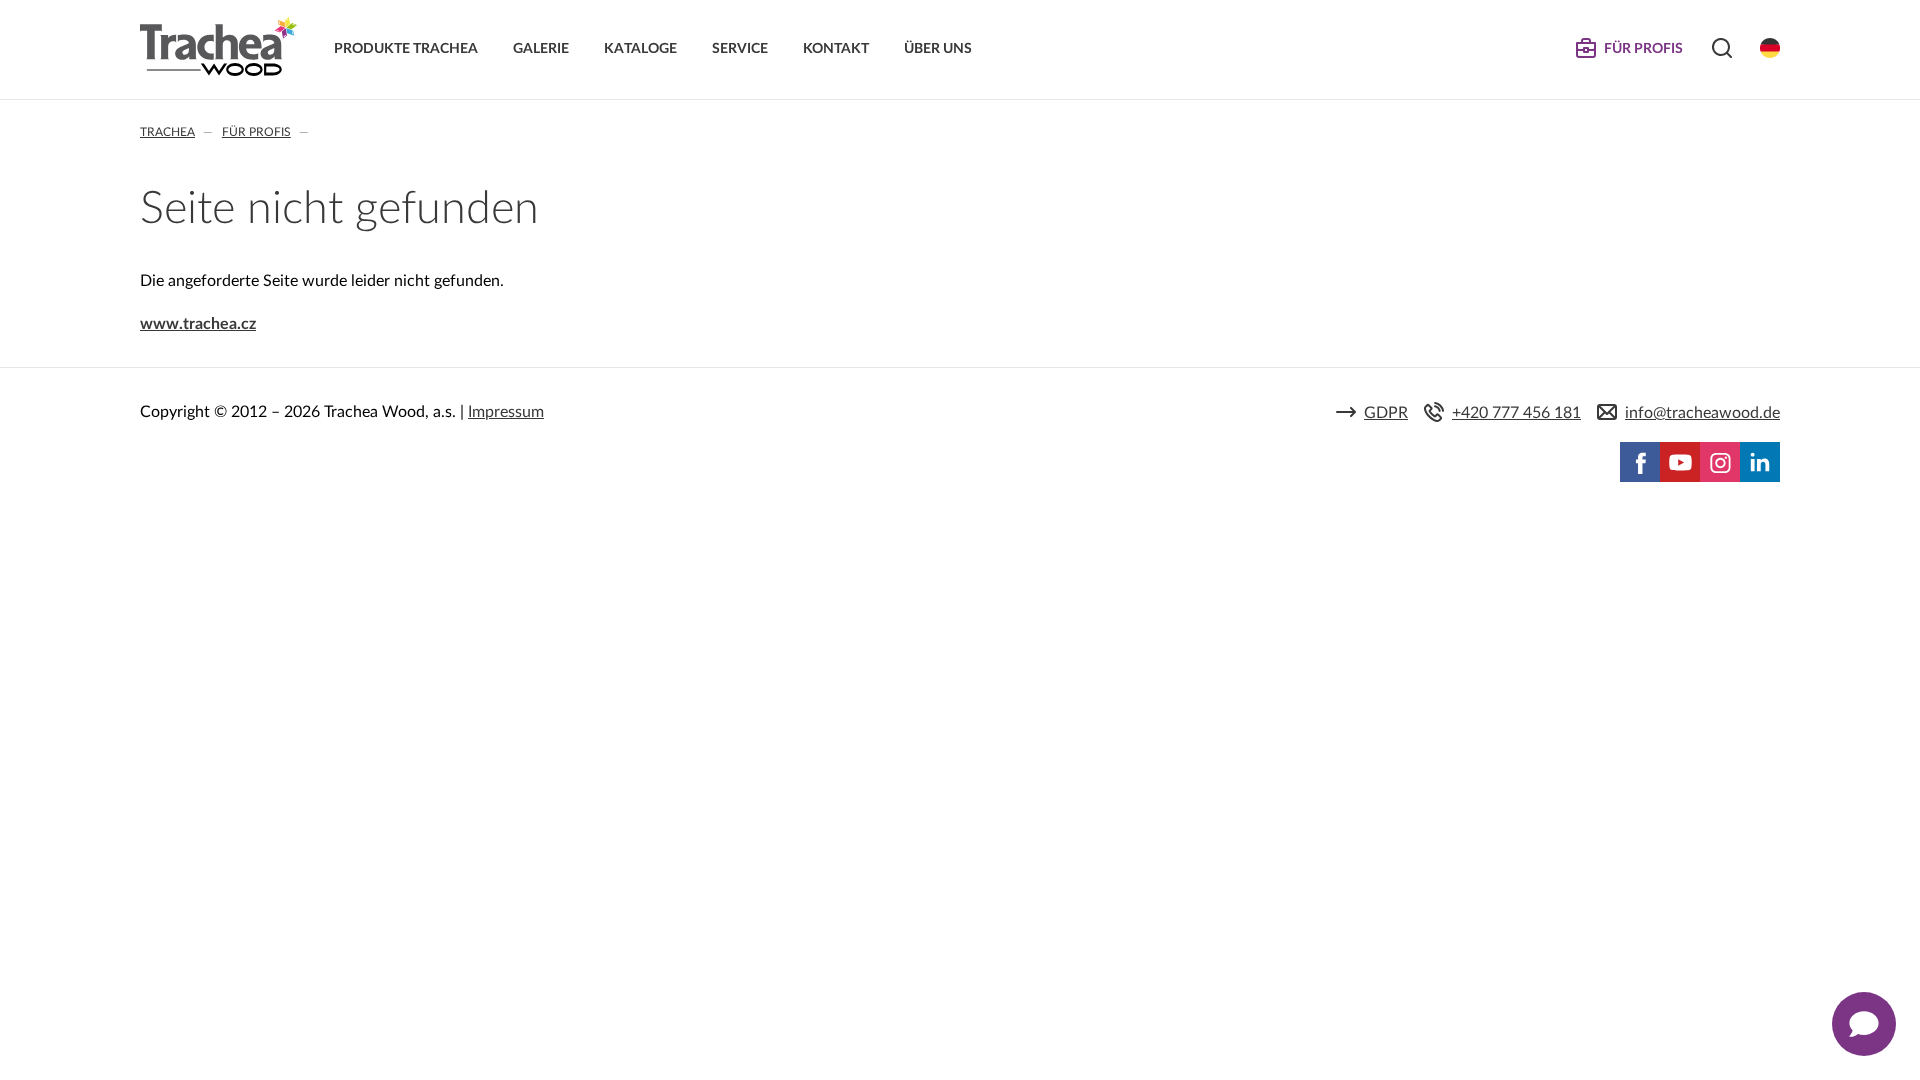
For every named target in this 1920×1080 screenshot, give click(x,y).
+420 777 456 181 (1516, 413)
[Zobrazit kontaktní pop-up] (1864, 1024)
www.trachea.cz (198, 324)
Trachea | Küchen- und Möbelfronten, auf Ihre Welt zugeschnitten (218, 47)
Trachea (167, 132)
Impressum (506, 412)
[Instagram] (1720, 462)
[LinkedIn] (1760, 462)
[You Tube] (1680, 462)
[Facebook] (1640, 462)
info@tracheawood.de (1702, 413)
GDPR (1386, 413)
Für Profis (256, 132)
